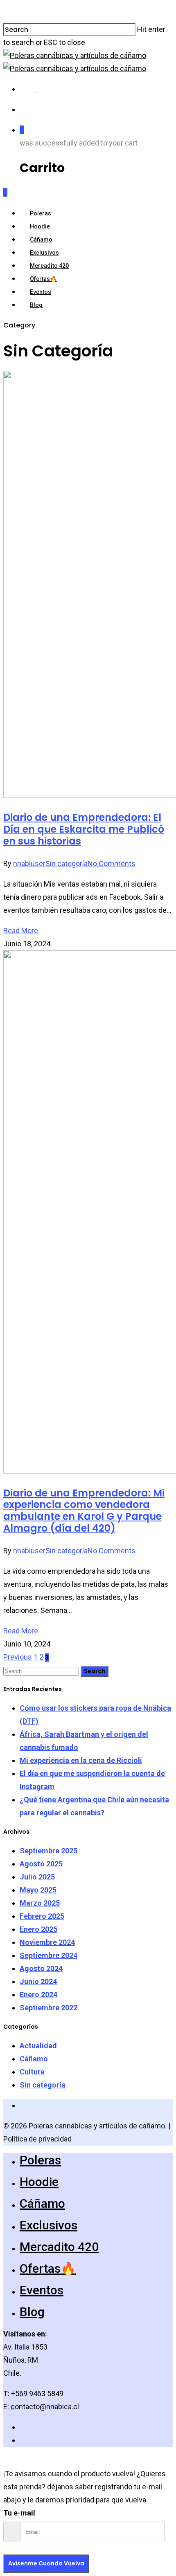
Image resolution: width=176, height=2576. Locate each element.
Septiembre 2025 (49, 1851)
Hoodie (40, 226)
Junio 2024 (38, 1981)
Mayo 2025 (38, 1890)
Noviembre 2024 (47, 1942)
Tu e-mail (19, 2513)
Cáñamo (41, 240)
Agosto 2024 (41, 1968)
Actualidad (38, 2046)
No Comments (112, 864)
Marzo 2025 (40, 1903)
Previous (18, 1657)
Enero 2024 (38, 1995)
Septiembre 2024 (49, 1955)
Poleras (41, 213)
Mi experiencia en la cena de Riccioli (81, 1760)
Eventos (41, 292)
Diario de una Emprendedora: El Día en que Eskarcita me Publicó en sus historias (84, 829)
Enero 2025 (38, 1929)
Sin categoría (67, 864)
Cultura (32, 2072)
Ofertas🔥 (43, 279)
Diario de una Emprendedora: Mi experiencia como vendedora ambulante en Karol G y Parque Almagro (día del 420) (84, 1511)
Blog (36, 305)
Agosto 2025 (41, 1864)
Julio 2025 (37, 1877)
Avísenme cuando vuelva (46, 2563)
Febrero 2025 (42, 1916)
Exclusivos (44, 253)
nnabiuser (29, 864)
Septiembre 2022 (49, 2008)
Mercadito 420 (49, 266)
